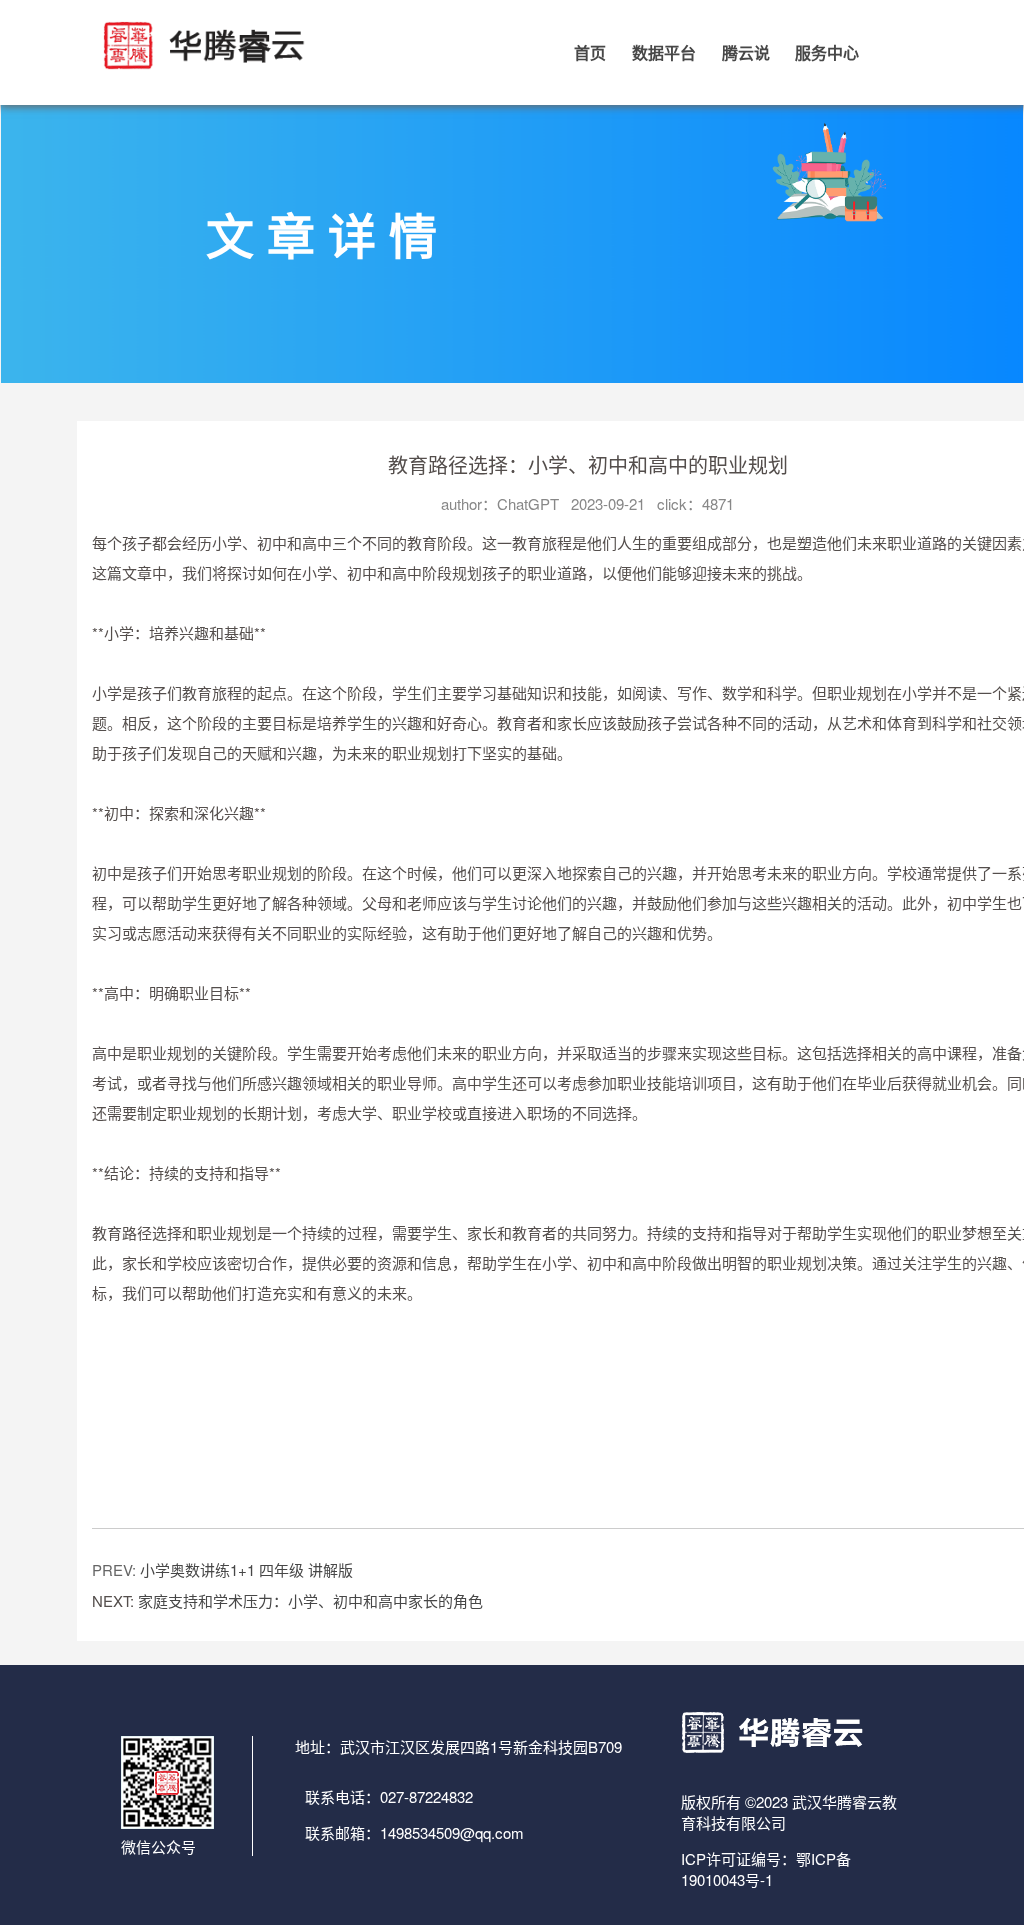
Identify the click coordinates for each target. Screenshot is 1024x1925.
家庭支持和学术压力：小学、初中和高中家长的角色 (310, 1600)
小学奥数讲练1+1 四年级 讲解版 (246, 1569)
